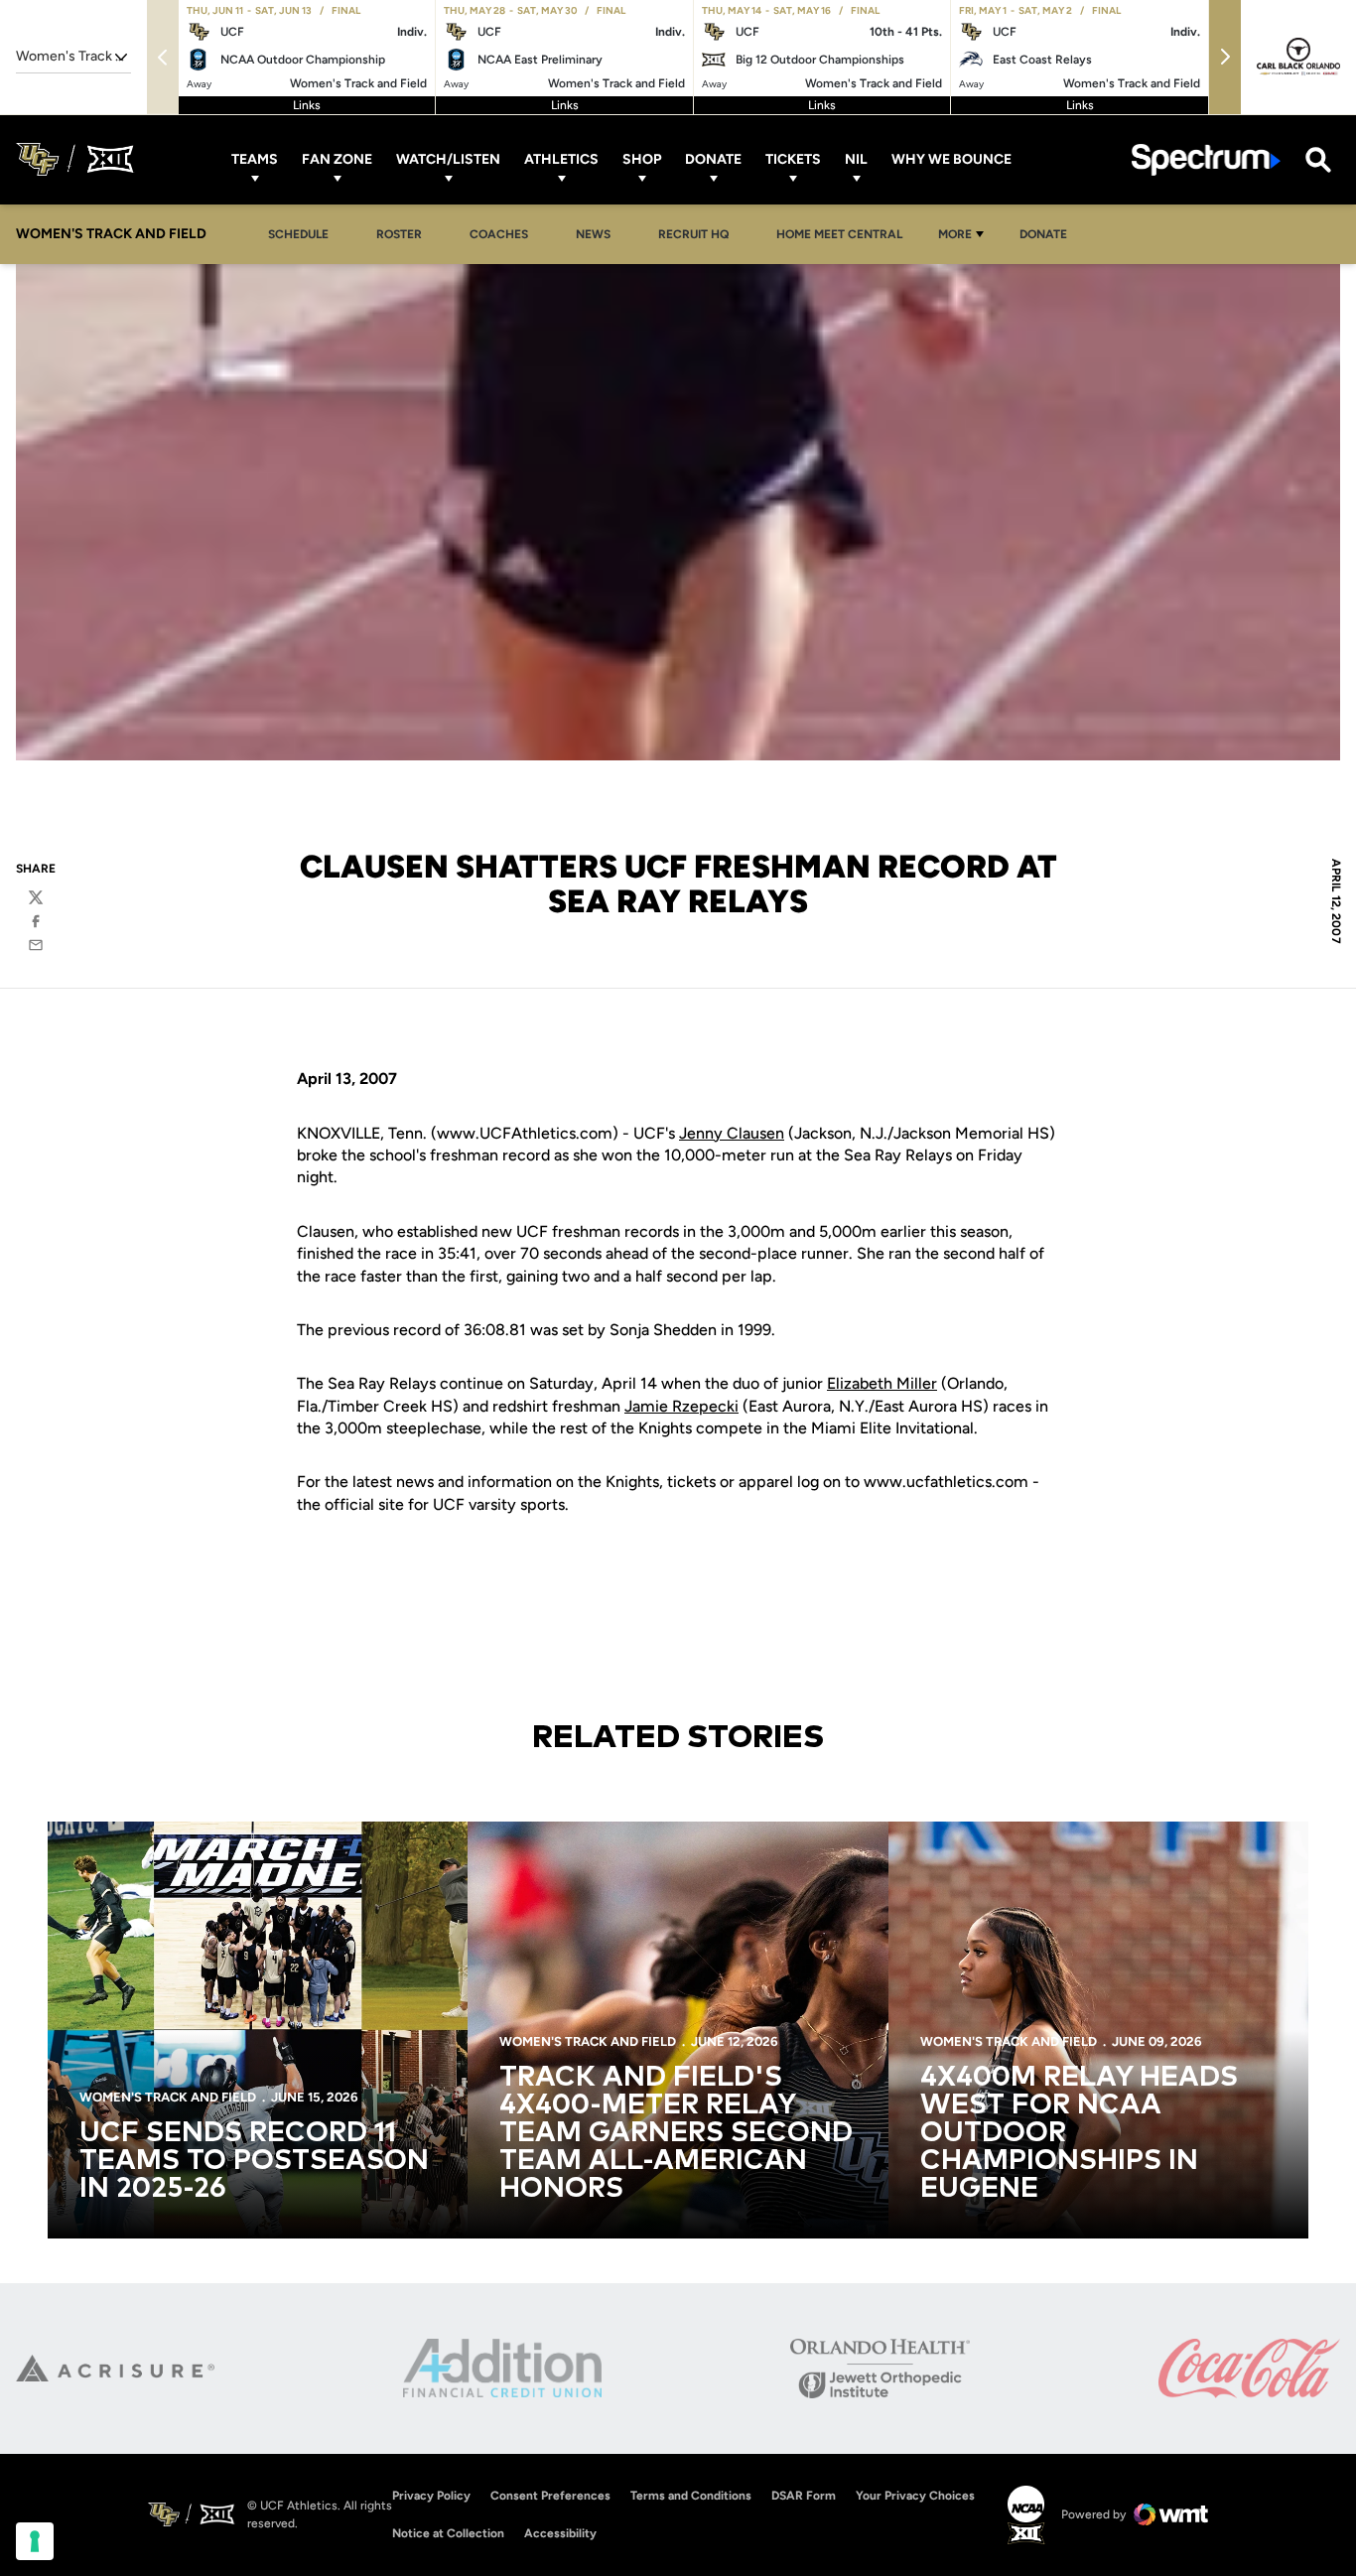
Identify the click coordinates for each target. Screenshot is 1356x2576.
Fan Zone (337, 159)
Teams (255, 159)
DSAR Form (804, 2496)
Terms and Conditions (691, 2496)
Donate (713, 159)
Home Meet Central (845, 234)
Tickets (793, 159)
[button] (1225, 57)
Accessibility (560, 2533)
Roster (399, 234)
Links (307, 105)
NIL (856, 159)
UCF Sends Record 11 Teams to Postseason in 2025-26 (254, 2161)
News (593, 234)
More (955, 234)
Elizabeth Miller (882, 1383)
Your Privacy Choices (915, 2496)
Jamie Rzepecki (681, 1406)
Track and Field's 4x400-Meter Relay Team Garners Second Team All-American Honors (676, 2133)
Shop (642, 159)
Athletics (561, 159)
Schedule (298, 234)
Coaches (499, 234)
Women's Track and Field (168, 2097)
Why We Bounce (951, 159)
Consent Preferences (550, 2496)
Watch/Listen (448, 159)
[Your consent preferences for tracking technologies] (35, 2541)
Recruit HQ (699, 234)
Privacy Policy (431, 2496)
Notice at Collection (448, 2533)
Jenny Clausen (732, 1133)
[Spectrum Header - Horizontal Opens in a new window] (1206, 159)
